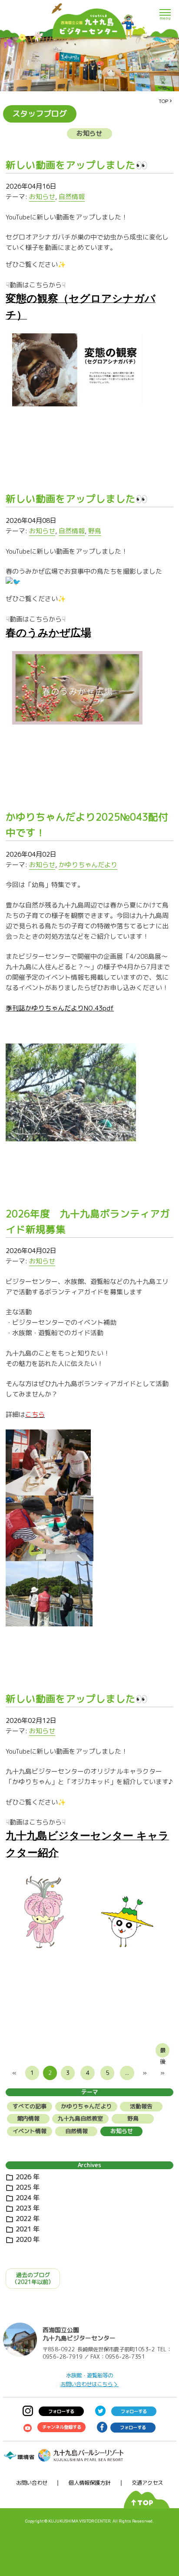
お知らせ (42, 197)
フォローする (61, 2411)
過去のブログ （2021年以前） (33, 2278)
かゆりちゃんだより (88, 865)
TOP (163, 101)
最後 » (163, 2052)
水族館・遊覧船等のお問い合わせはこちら (87, 2380)
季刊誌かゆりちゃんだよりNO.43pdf (60, 1008)
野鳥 (95, 531)
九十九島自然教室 (80, 2118)
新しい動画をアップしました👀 (77, 165)
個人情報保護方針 (89, 2483)
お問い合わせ (32, 2483)
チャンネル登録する (62, 2427)
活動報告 (141, 2106)
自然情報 (72, 197)
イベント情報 (30, 2131)
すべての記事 (30, 2106)
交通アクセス (147, 2483)
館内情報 (28, 2118)
